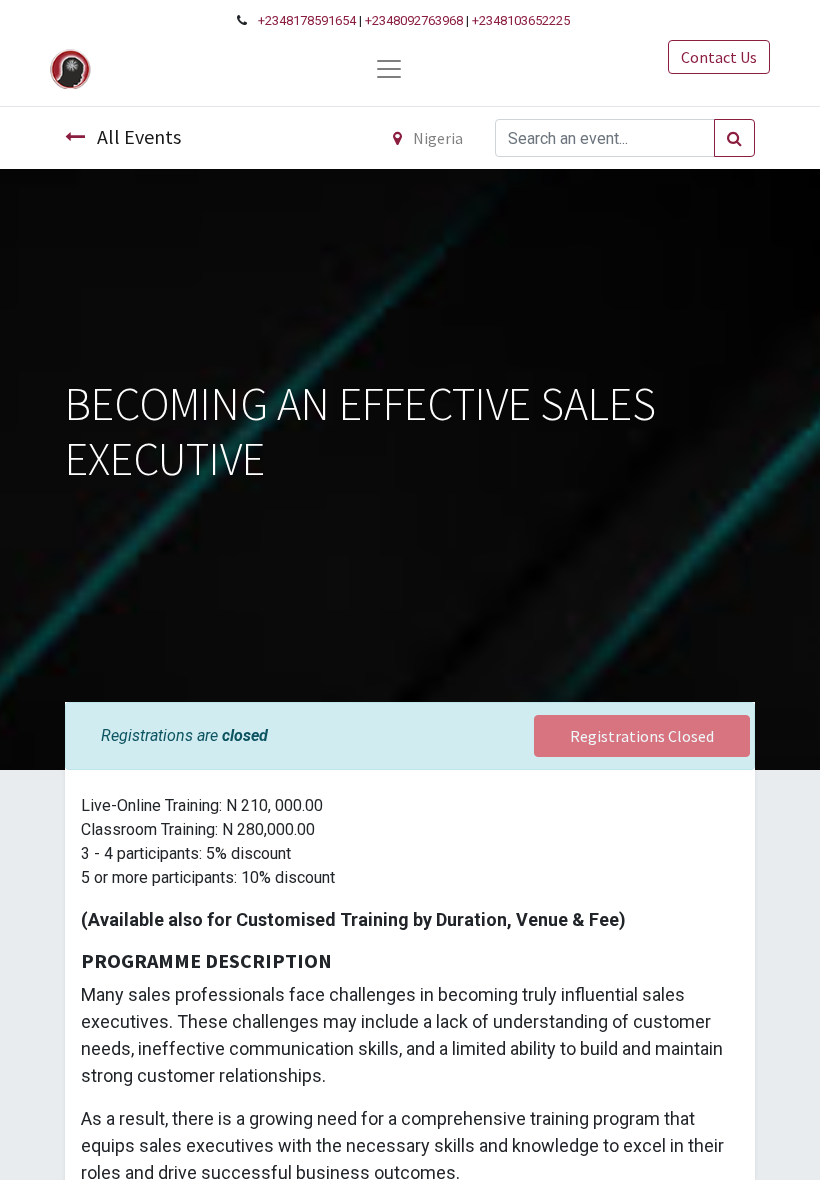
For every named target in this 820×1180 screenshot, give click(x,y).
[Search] (734, 138)
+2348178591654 (307, 20)
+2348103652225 (521, 20)
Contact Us (719, 57)
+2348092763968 (414, 20)
